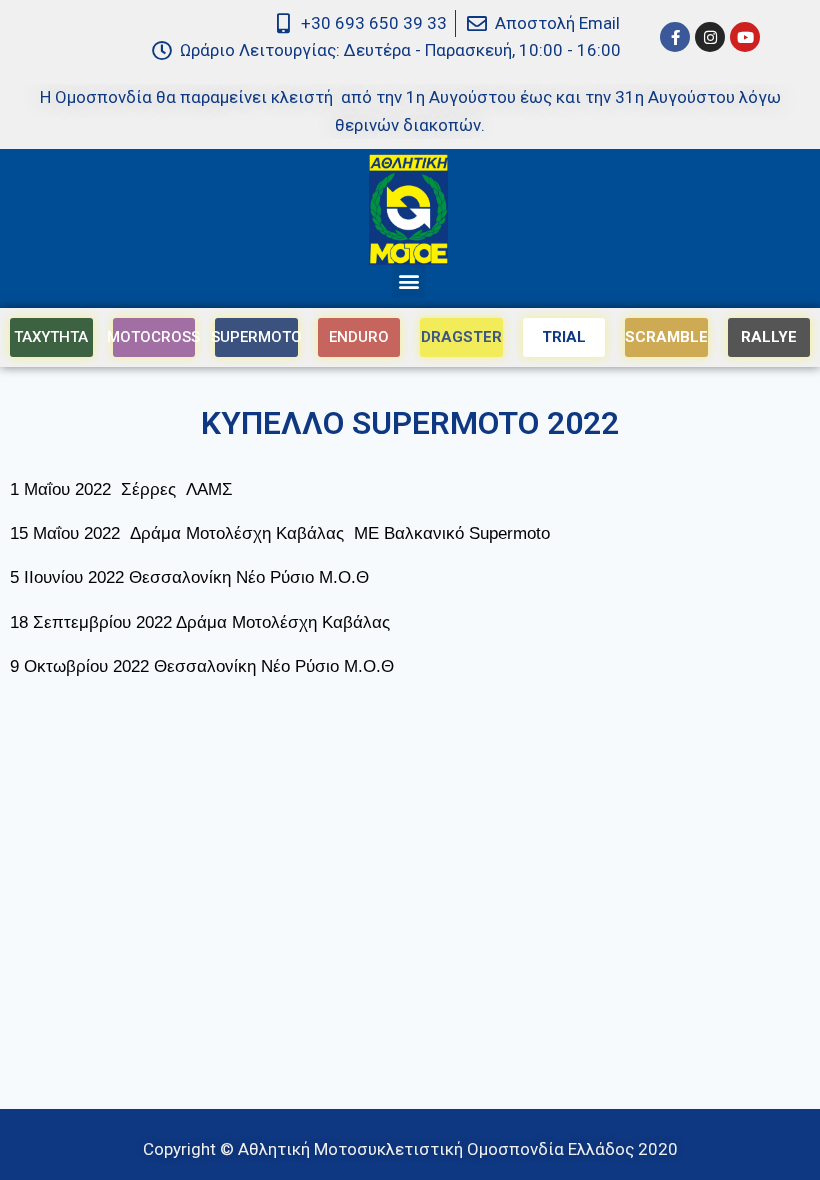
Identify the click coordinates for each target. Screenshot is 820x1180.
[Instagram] (710, 37)
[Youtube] (745, 37)
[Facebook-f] (675, 37)
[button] (408, 281)
